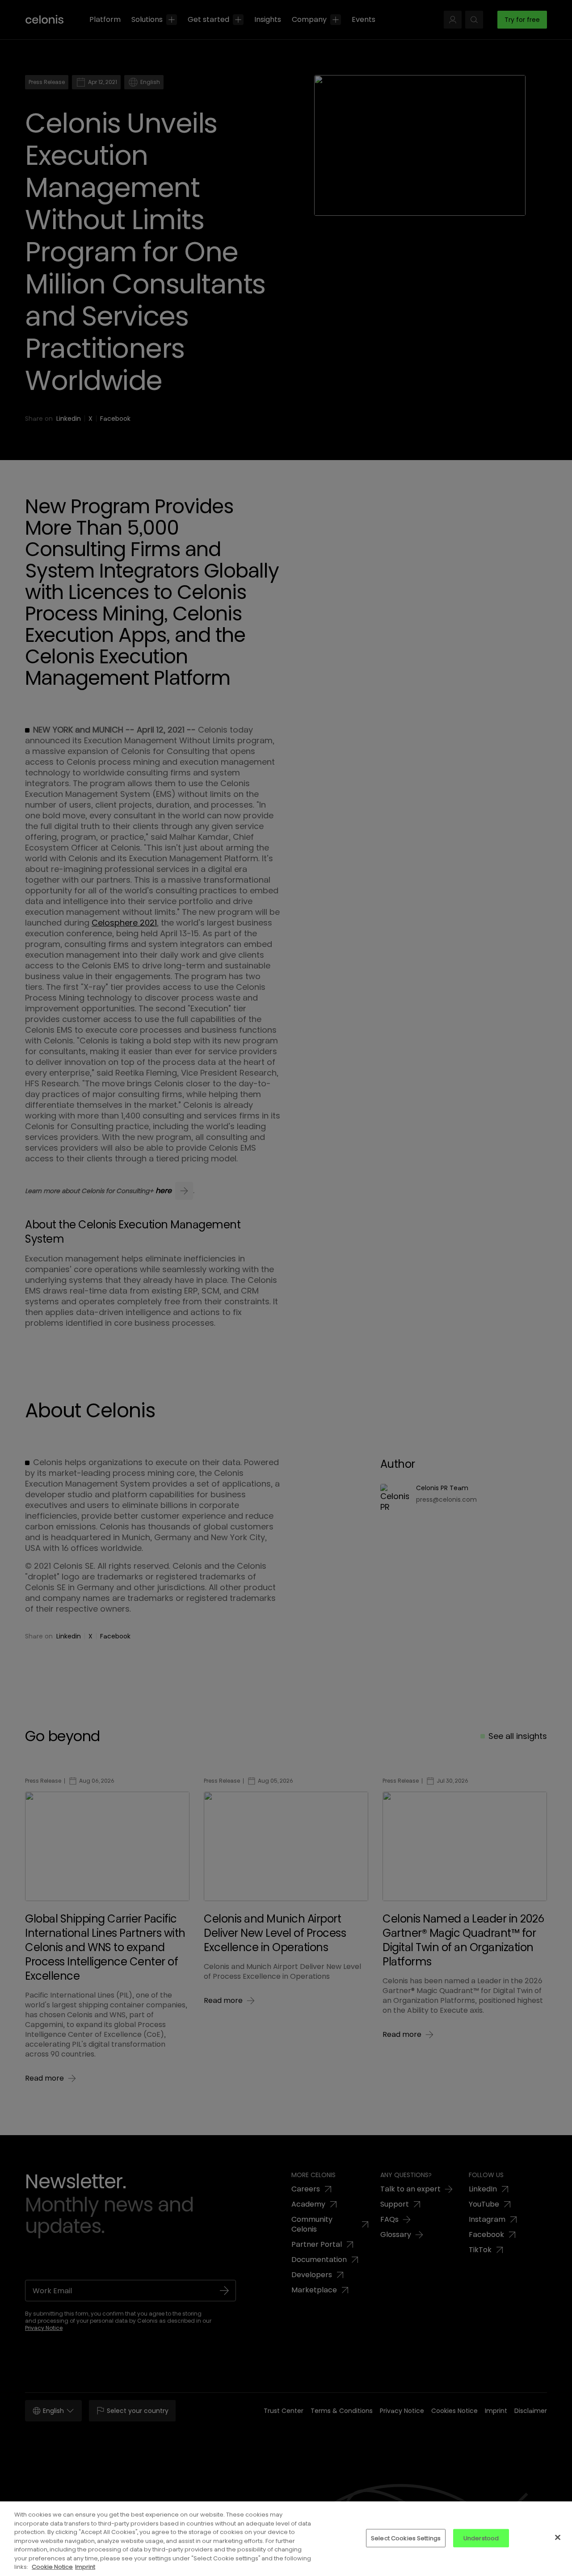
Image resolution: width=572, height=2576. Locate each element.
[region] (286, 2539)
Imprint (85, 2567)
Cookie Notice (52, 2567)
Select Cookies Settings (406, 2538)
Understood (481, 2538)
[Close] (558, 2537)
